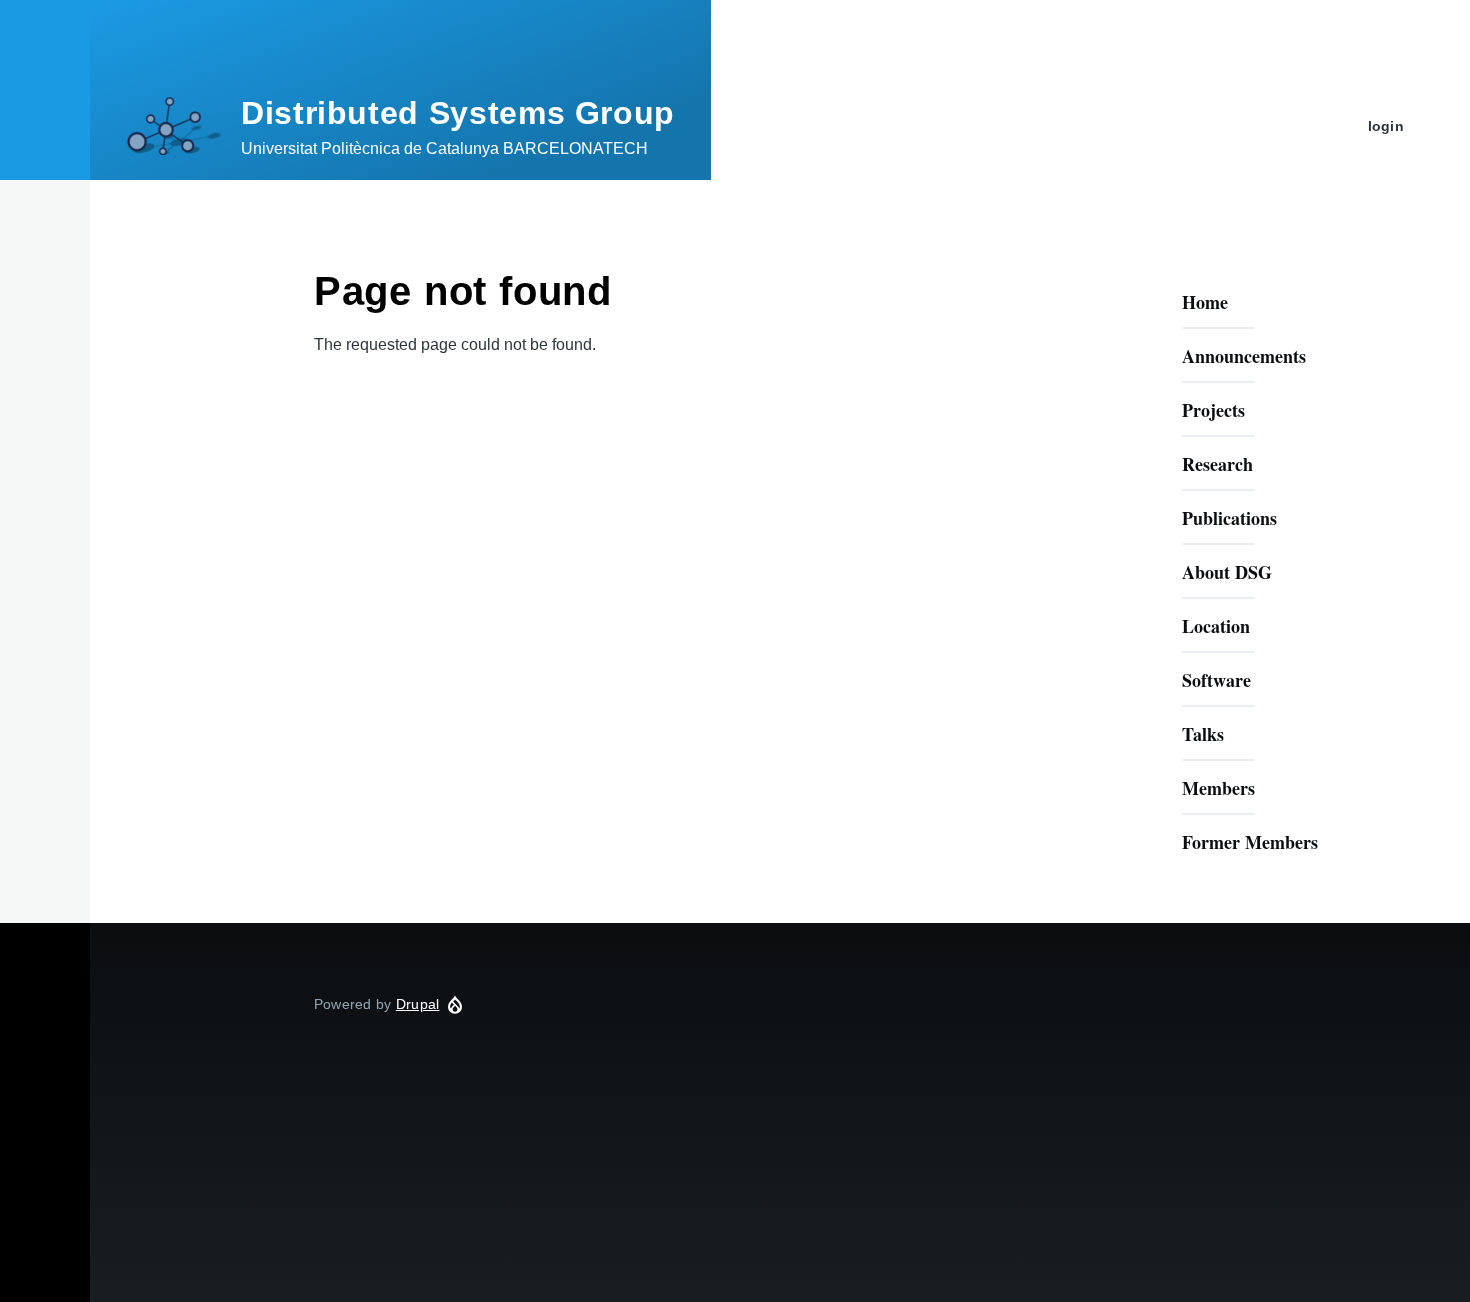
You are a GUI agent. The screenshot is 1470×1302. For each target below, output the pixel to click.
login (1386, 126)
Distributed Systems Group (458, 113)
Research (1217, 464)
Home (1205, 302)
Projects (1213, 410)
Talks (1203, 734)
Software (1216, 680)
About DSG (1227, 572)
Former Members (1250, 842)
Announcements (1244, 356)
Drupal (418, 1004)
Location (1216, 626)
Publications (1229, 518)
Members (1218, 788)
